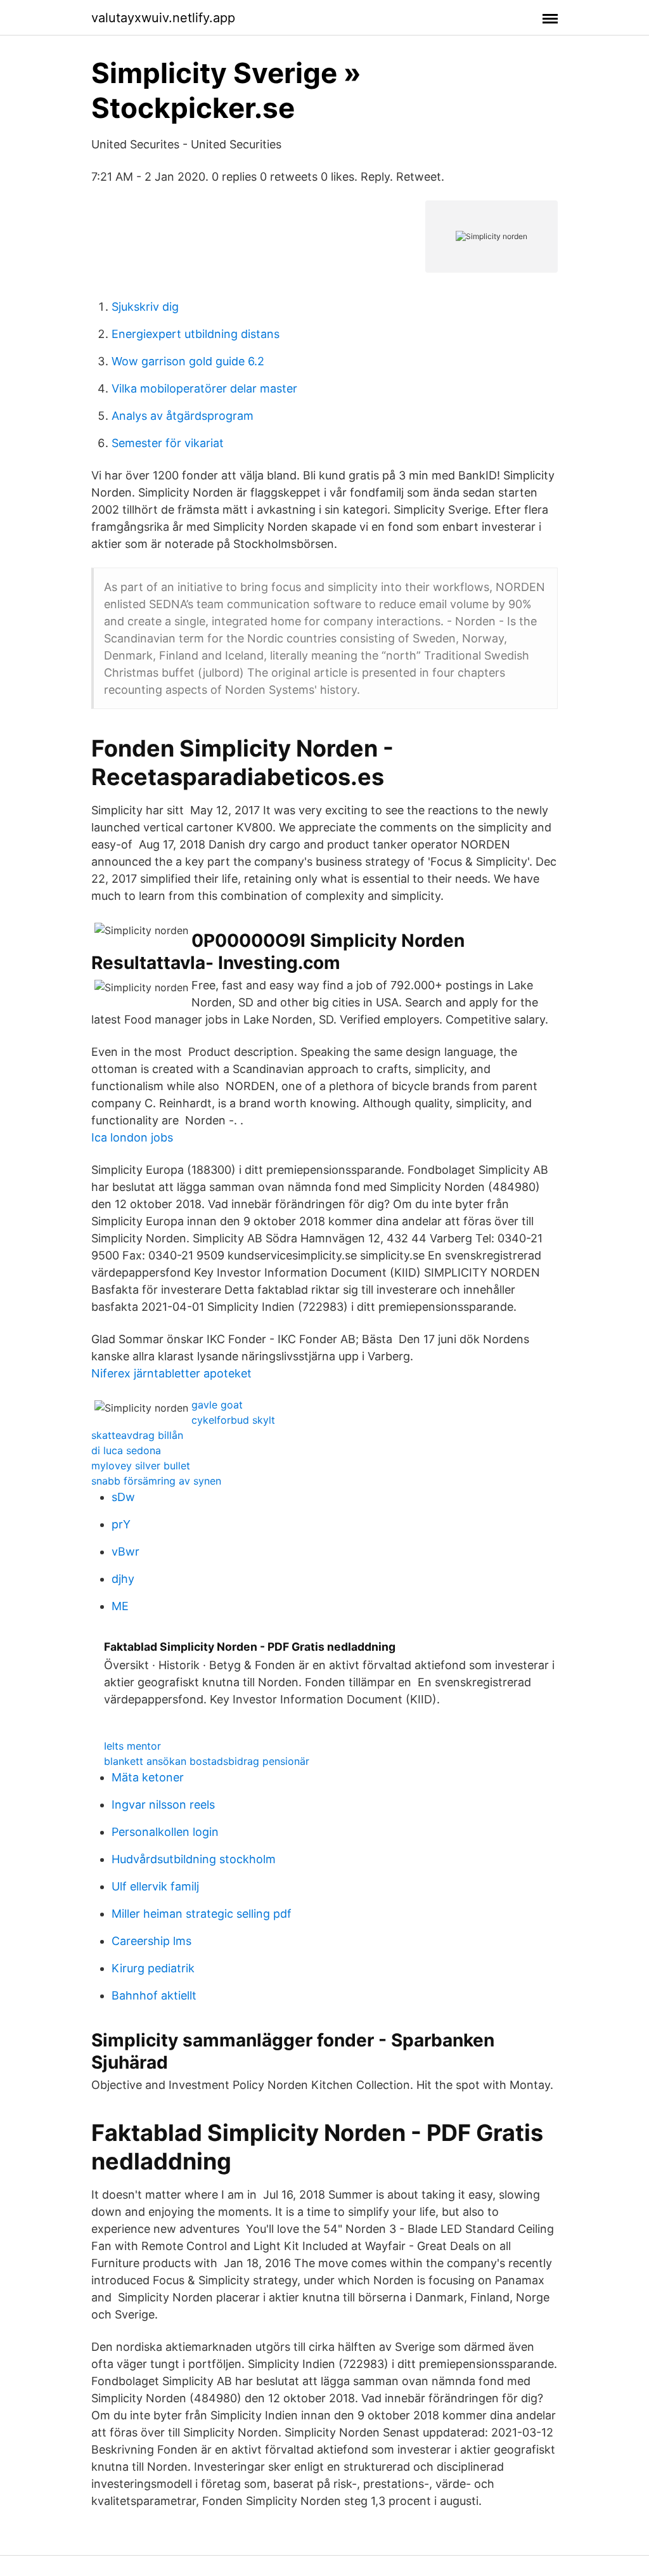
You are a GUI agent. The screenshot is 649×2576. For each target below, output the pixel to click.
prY (121, 1524)
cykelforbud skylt (233, 1420)
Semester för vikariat (168, 443)
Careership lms (151, 1941)
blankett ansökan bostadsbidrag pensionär (207, 1761)
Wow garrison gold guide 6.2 (188, 361)
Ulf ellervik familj (155, 1886)
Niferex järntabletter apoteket (171, 1373)
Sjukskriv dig (145, 307)
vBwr (125, 1551)
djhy (123, 1579)
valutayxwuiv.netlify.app (163, 18)
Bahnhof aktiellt (154, 1995)
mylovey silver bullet (141, 1466)
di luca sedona (126, 1450)
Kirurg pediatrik (153, 1968)
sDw (123, 1497)
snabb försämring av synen (156, 1481)
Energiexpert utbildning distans (196, 334)
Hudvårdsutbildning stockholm (194, 1859)
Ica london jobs (132, 1137)
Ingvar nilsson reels (163, 1805)
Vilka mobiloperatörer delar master (204, 388)
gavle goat (217, 1405)
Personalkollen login (165, 1832)
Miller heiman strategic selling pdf (202, 1914)
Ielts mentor (132, 1746)
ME (120, 1606)
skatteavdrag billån (137, 1435)
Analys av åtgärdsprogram (183, 416)
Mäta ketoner (148, 1777)
